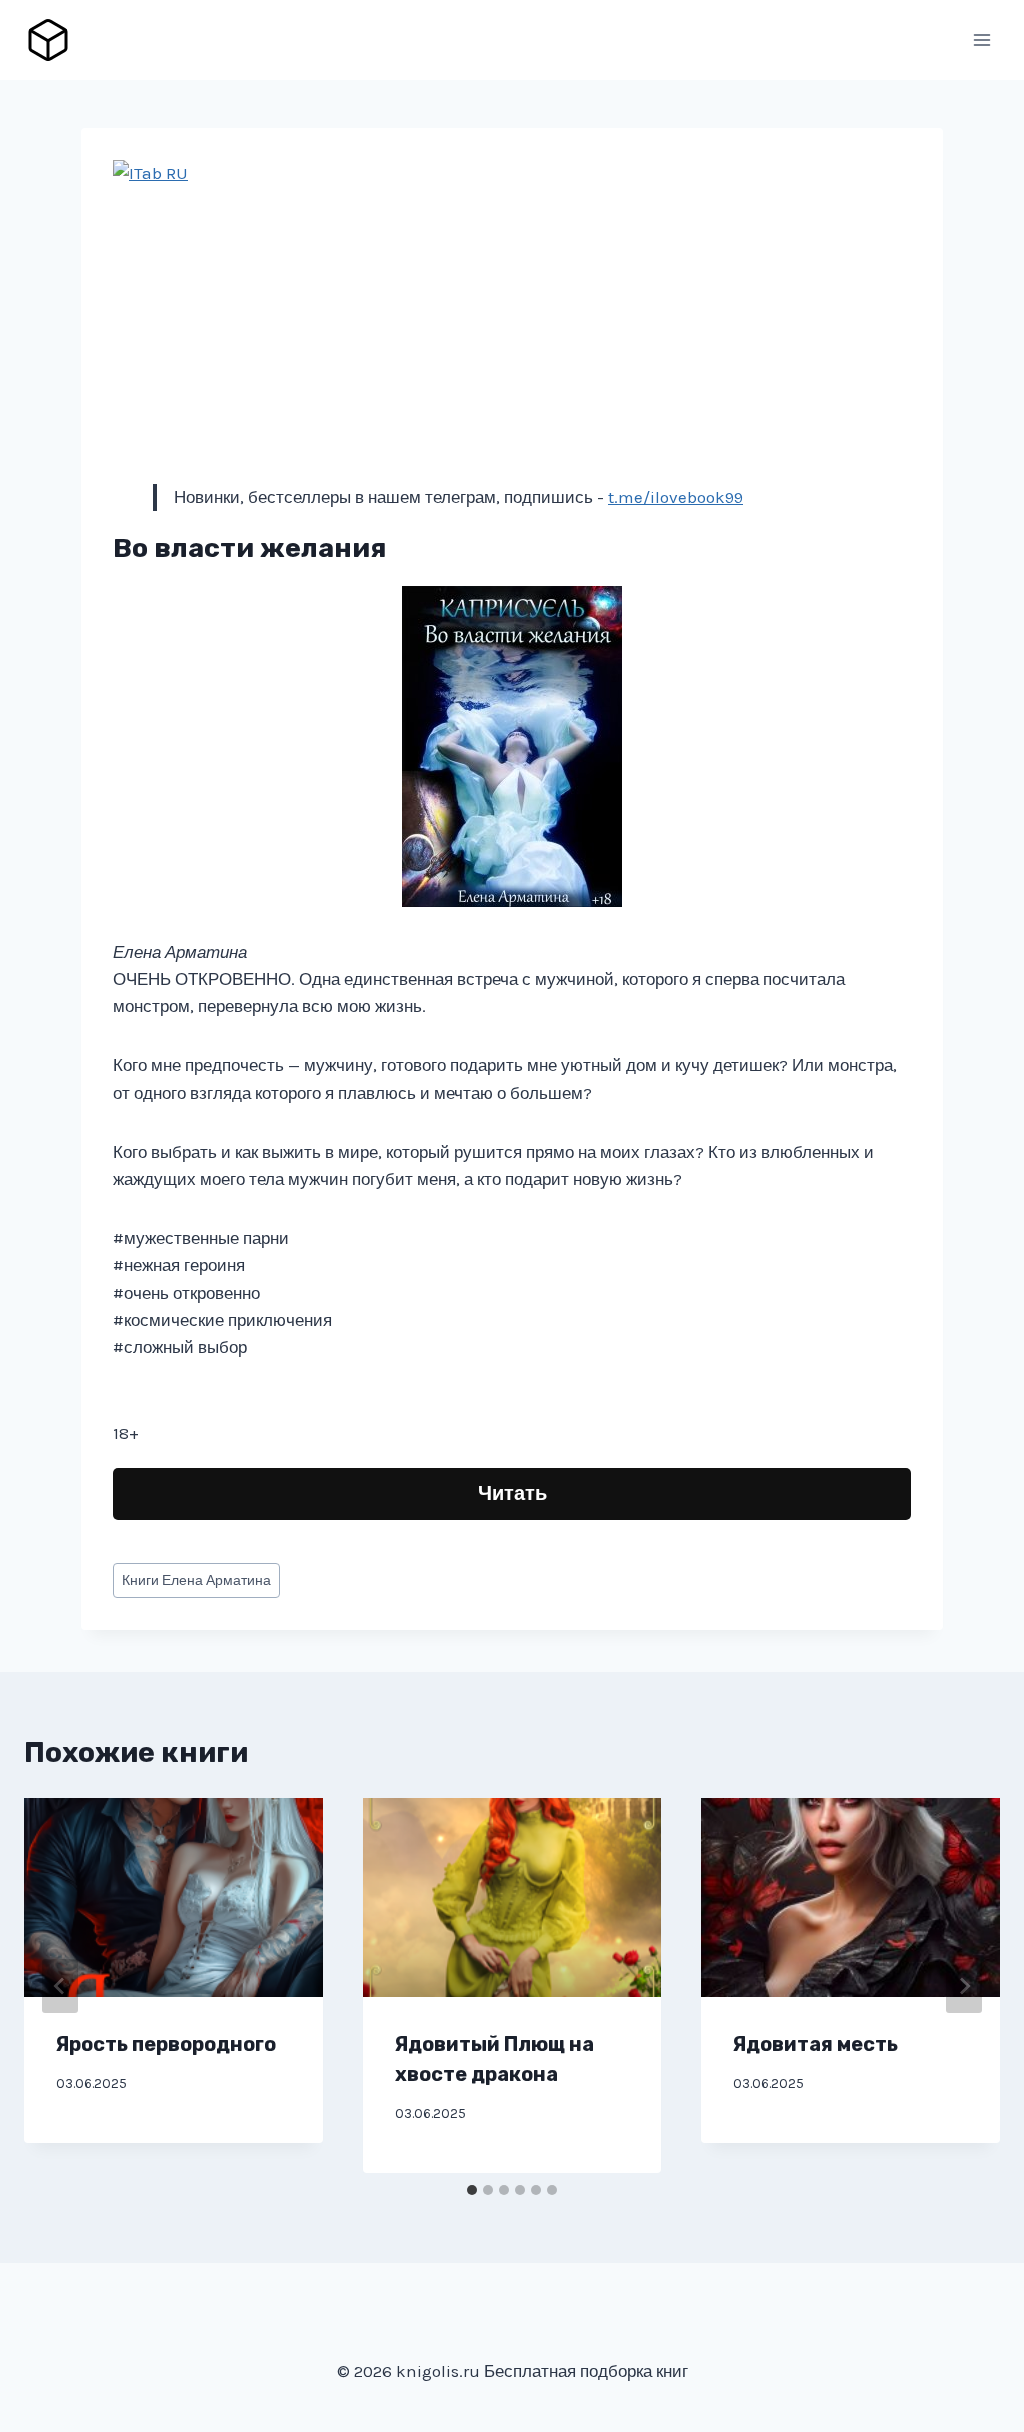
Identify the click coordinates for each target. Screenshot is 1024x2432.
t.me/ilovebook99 (675, 497)
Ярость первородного (166, 2044)
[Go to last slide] (60, 1986)
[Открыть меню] (981, 39)
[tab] (472, 2190)
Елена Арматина (196, 1580)
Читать (512, 1493)
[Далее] (964, 1986)
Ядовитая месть (815, 2044)
